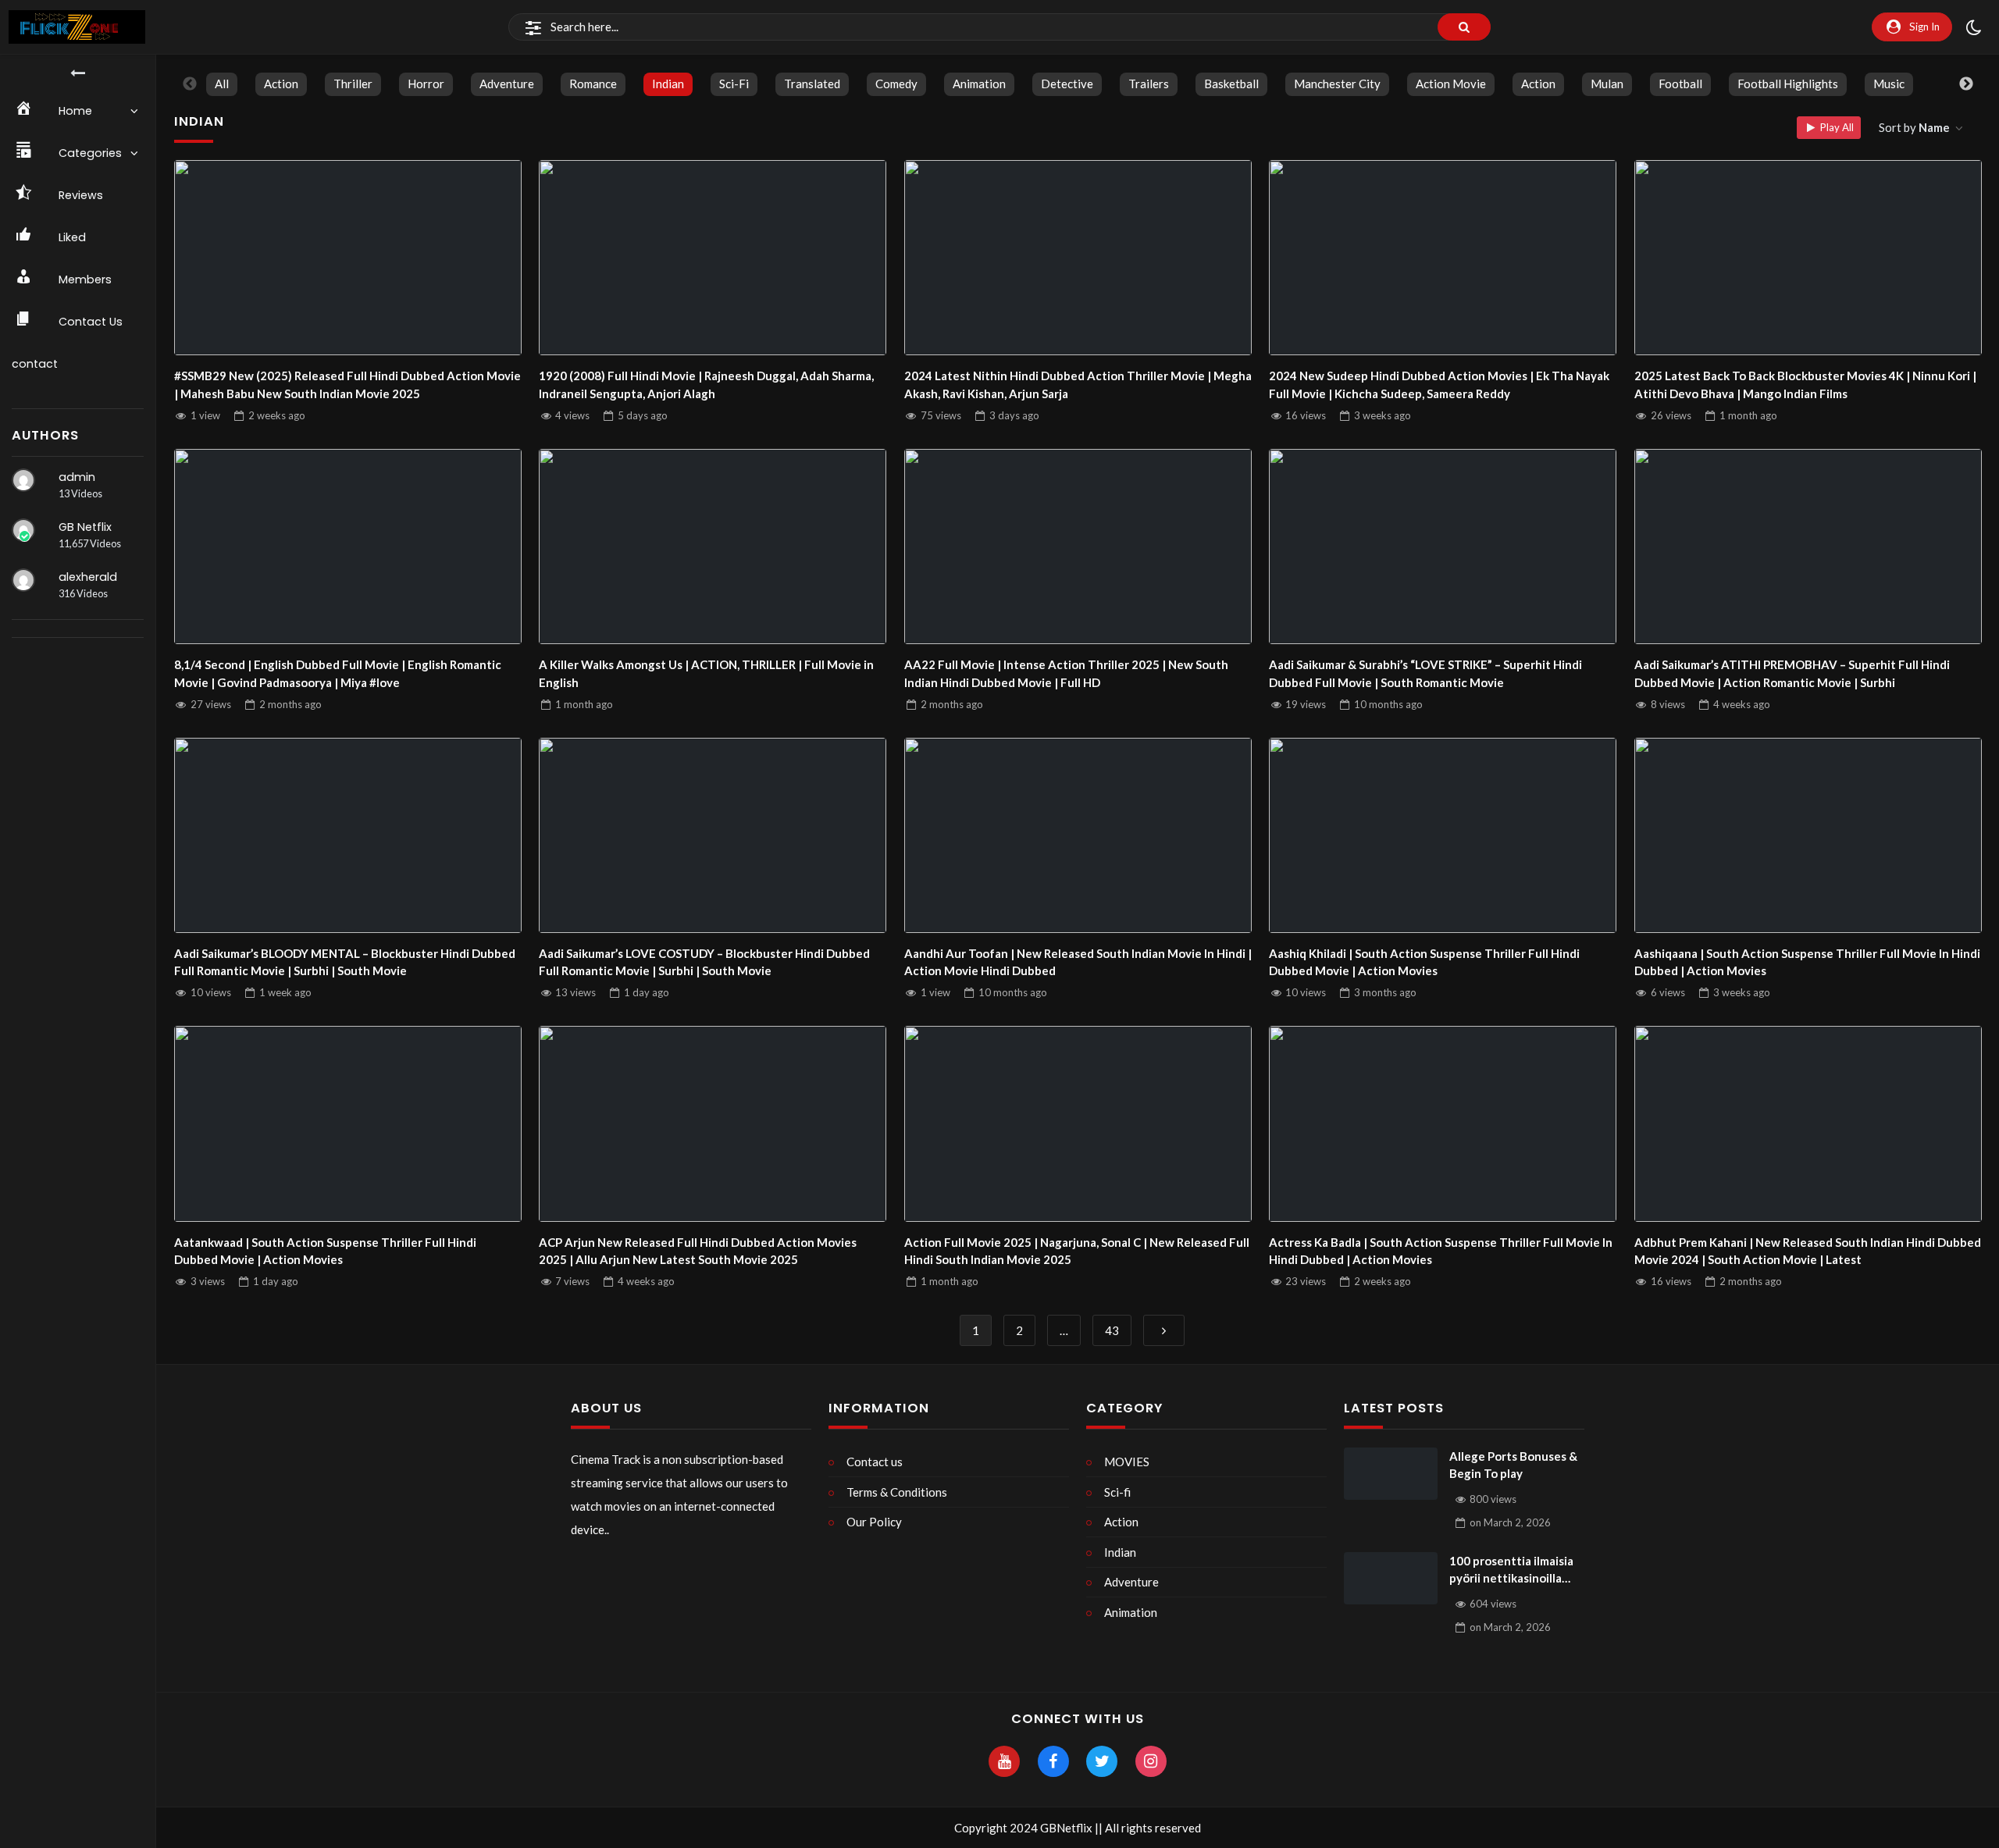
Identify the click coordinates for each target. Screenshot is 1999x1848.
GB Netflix (85, 527)
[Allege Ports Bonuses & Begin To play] (1391, 1474)
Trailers (1149, 84)
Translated (812, 84)
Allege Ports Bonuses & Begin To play (1513, 1465)
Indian (668, 84)
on (1510, 1522)
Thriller (353, 84)
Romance (593, 84)
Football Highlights (1788, 84)
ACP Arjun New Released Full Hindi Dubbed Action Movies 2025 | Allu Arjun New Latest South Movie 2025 (698, 1251)
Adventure (507, 84)
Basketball (1231, 84)
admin (77, 477)
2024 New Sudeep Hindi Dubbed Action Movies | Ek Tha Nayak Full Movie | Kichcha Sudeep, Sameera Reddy (1439, 385)
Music (1889, 84)
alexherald (88, 577)
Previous (190, 84)
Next (1966, 84)
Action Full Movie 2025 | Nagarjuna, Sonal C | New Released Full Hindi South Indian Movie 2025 (1077, 1251)
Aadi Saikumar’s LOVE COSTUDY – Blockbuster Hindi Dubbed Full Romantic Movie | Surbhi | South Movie (704, 962)
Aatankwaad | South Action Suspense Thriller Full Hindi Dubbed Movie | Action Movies (325, 1251)
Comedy (896, 84)
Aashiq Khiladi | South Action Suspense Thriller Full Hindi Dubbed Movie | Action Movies (1424, 962)
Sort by (1914, 127)
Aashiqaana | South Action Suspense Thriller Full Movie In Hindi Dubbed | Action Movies (1807, 962)
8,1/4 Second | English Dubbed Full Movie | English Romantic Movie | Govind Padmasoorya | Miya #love (338, 673)
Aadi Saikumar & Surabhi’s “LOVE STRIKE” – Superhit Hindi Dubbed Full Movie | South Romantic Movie (1425, 673)
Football (1680, 84)
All (222, 84)
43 (1112, 1330)
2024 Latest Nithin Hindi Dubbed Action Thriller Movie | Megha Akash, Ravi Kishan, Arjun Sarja (1078, 385)
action (1538, 84)
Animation (979, 84)
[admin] (23, 480)
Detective (1067, 84)
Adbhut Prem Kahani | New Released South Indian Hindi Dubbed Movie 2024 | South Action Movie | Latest (1808, 1251)
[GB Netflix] (23, 530)
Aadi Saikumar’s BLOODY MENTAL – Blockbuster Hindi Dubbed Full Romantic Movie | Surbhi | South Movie (345, 962)
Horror (426, 84)
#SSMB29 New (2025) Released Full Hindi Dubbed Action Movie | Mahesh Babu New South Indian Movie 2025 (347, 385)
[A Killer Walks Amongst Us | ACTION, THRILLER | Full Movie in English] (713, 547)
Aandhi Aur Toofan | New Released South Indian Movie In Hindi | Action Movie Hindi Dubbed (1078, 962)
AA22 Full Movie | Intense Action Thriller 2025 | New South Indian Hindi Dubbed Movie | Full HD (1066, 673)
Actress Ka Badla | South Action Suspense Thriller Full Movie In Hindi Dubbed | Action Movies (1441, 1251)
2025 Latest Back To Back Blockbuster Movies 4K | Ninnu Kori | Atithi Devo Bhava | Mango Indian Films (1805, 385)
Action (281, 84)
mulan (1607, 84)
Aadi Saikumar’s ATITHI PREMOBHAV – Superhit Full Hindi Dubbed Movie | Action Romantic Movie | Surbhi (1792, 673)
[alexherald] (23, 580)
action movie (1451, 84)
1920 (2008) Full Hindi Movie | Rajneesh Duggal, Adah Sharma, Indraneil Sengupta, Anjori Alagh (706, 385)
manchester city (1337, 84)
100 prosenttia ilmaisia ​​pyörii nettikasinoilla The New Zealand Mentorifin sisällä (1513, 1570)
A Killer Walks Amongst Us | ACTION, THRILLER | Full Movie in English (706, 673)
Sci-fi (734, 84)
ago (277, 415)
